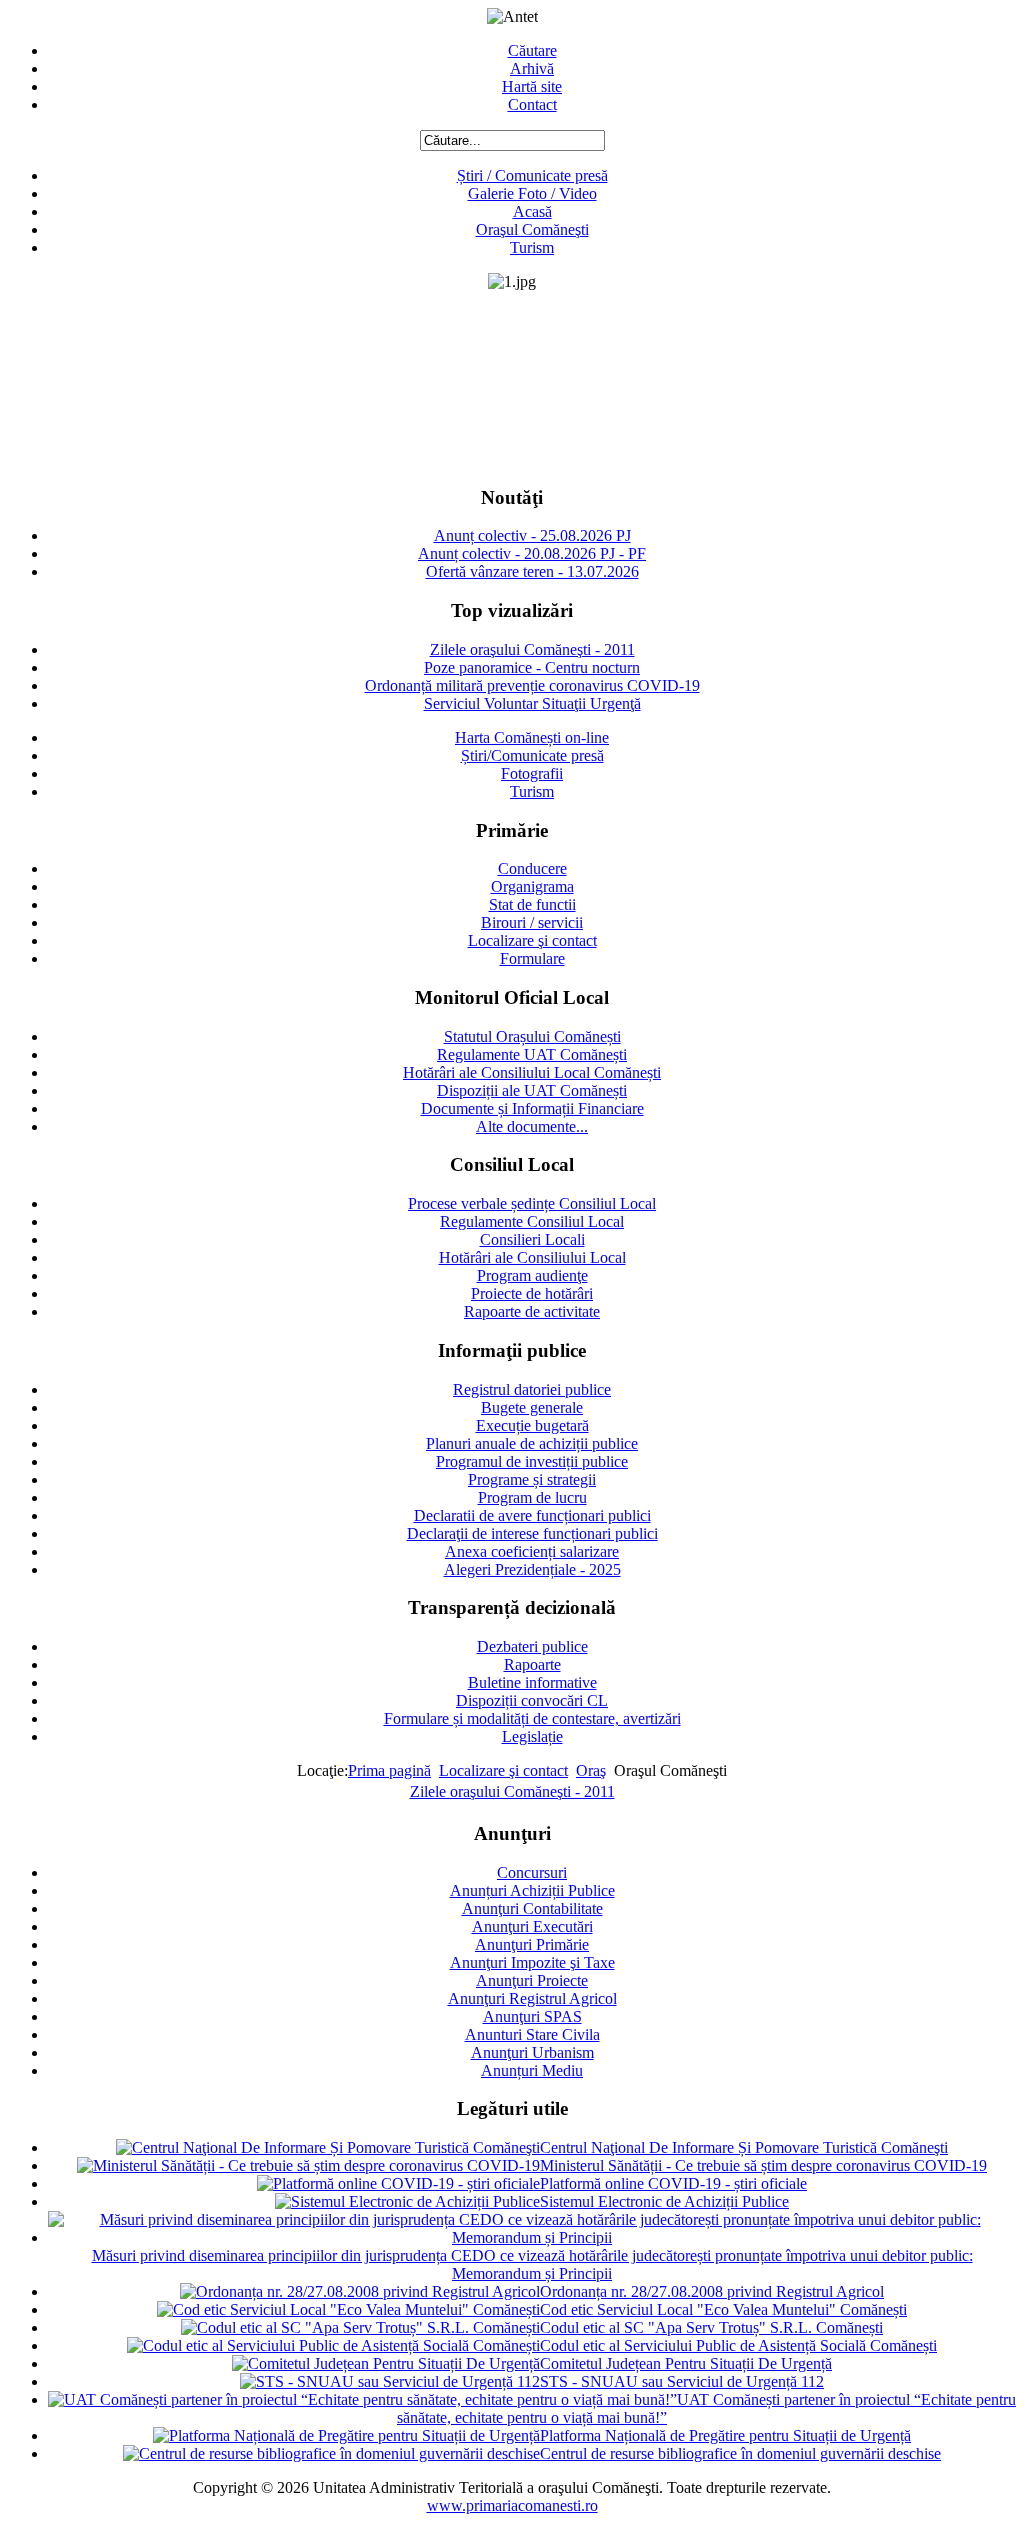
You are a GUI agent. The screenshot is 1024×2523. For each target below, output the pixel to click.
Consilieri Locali (532, 1239)
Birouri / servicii (532, 922)
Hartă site (532, 86)
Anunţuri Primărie (532, 1944)
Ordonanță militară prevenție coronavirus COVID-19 (532, 685)
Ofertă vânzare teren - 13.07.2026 (532, 571)
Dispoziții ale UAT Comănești (532, 1090)
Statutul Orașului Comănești (532, 1036)
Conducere (532, 868)
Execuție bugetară (532, 1425)
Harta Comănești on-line (532, 737)
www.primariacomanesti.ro (512, 2505)
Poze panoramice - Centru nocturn (532, 667)
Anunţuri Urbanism (532, 2052)
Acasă (532, 211)
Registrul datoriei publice (532, 1389)
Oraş (591, 1770)
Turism (532, 247)
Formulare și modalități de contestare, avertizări (532, 1718)
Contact (532, 104)
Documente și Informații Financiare (532, 1108)
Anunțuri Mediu (532, 2070)
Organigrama (532, 886)
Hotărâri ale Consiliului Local (532, 1257)
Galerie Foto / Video (532, 193)
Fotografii (532, 773)
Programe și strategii (532, 1479)
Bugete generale (532, 1407)
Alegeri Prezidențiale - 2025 (532, 1569)
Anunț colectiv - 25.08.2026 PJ (532, 535)
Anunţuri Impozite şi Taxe (532, 1962)
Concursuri (532, 1872)
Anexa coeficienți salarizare (532, 1551)
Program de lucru (532, 1497)
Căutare (532, 50)
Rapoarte (532, 1664)
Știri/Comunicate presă (532, 755)
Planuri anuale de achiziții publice (532, 1443)
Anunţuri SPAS (532, 2016)
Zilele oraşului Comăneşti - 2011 (532, 649)
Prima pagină (389, 1770)
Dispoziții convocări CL (532, 1700)
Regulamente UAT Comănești (532, 1054)
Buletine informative (532, 1682)
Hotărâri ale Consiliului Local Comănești (532, 1072)
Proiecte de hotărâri (532, 1293)
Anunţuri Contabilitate (532, 1908)
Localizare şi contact (532, 940)
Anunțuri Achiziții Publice (532, 1890)
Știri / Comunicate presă (532, 175)
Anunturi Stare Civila (532, 2034)
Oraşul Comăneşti (532, 229)
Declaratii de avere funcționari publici (532, 1515)
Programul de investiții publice (532, 1461)
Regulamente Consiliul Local (532, 1221)
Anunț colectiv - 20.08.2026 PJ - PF (532, 553)
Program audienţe (532, 1275)
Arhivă (532, 68)
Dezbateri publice (532, 1646)
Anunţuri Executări (532, 1926)
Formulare (532, 958)
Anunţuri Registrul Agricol (532, 1998)
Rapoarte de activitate (532, 1311)
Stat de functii (532, 904)
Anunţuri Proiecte (532, 1980)
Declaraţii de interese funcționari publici (532, 1533)
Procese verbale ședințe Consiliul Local (532, 1203)
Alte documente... (532, 1126)
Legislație (532, 1736)
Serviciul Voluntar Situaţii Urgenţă (532, 703)
